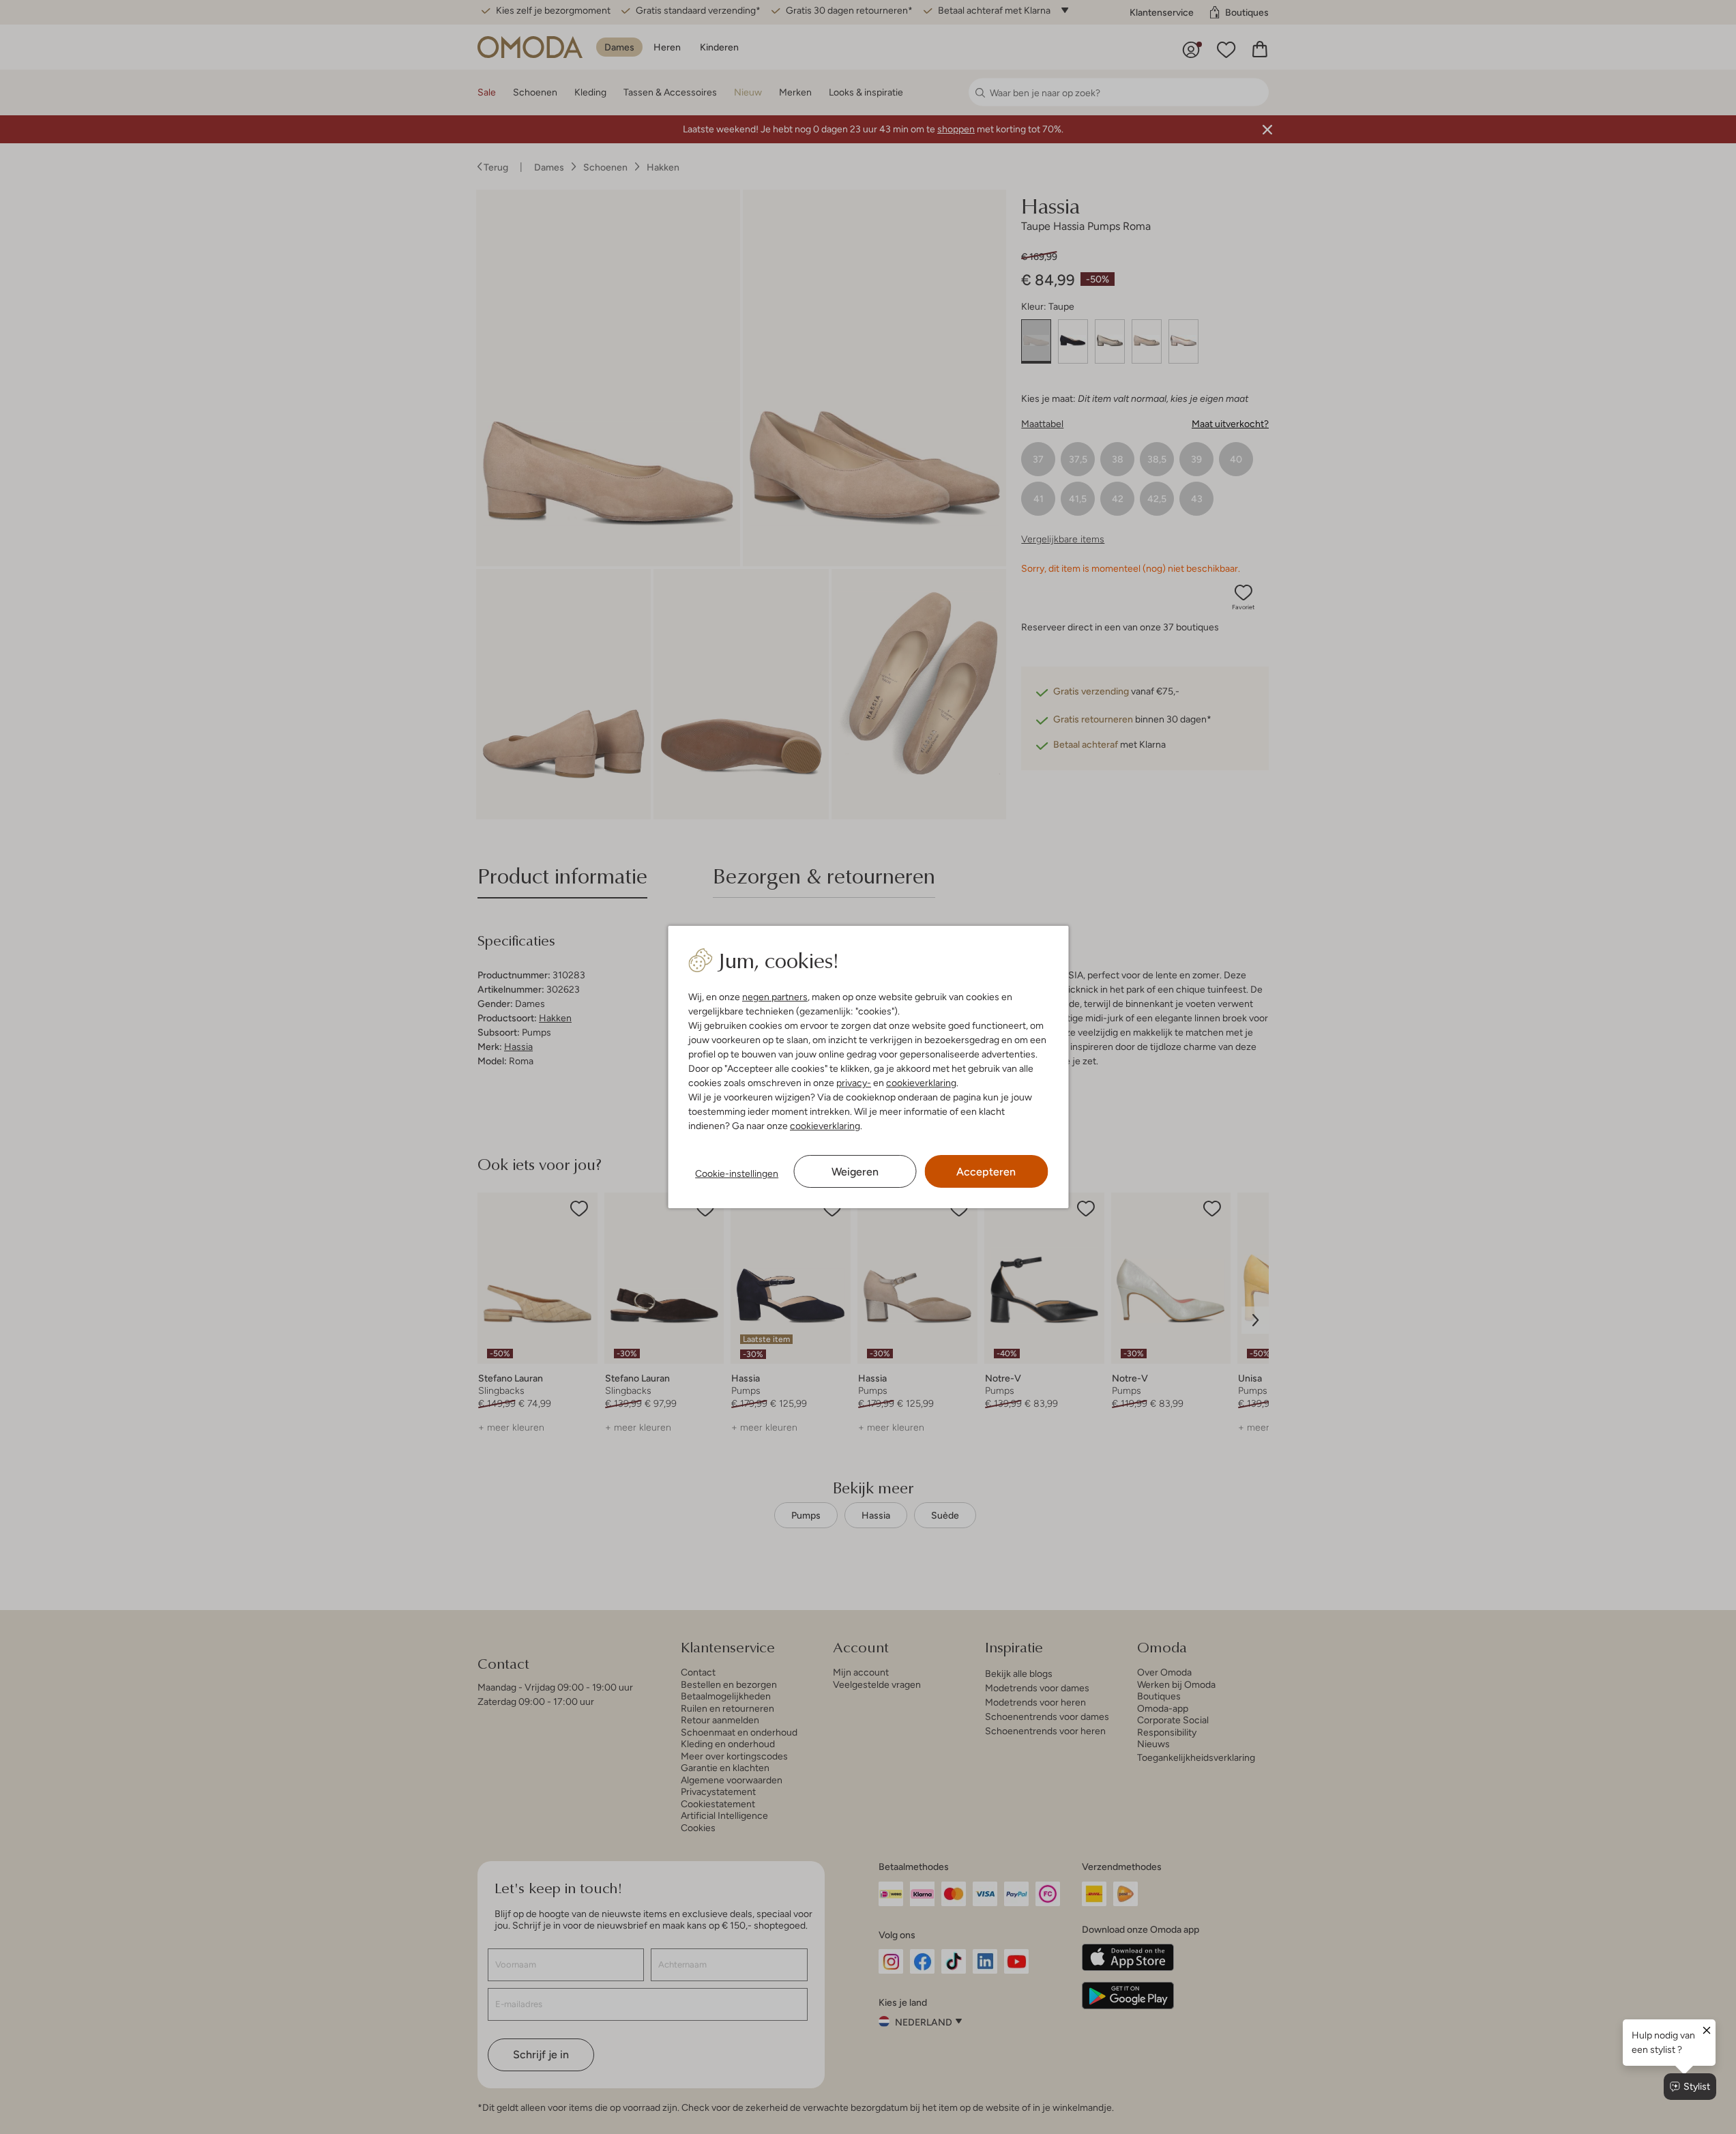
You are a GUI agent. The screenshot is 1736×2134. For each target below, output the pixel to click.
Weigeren (855, 1172)
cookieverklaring (921, 1083)
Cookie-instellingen (737, 1173)
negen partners (775, 997)
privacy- (854, 1083)
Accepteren (986, 1172)
